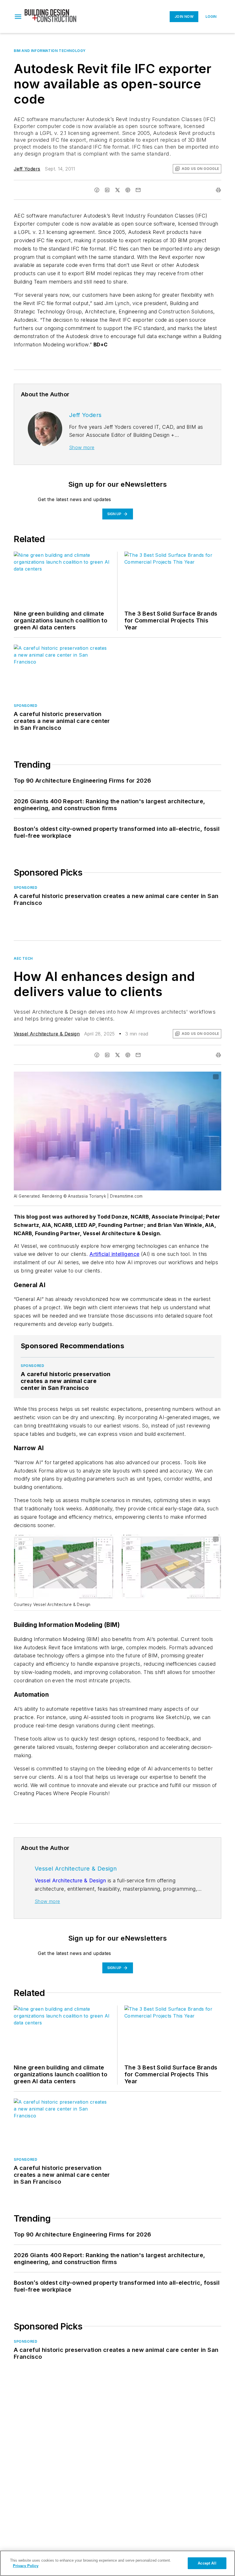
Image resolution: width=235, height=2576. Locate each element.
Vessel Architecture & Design (47, 1034)
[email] (138, 190)
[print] (218, 190)
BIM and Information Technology (50, 51)
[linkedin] (107, 190)
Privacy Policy (26, 2566)
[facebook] (97, 190)
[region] (117, 2563)
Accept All (207, 2563)
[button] (18, 17)
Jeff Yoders (27, 169)
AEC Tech (23, 958)
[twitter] (117, 190)
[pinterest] (128, 190)
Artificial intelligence (114, 1254)
